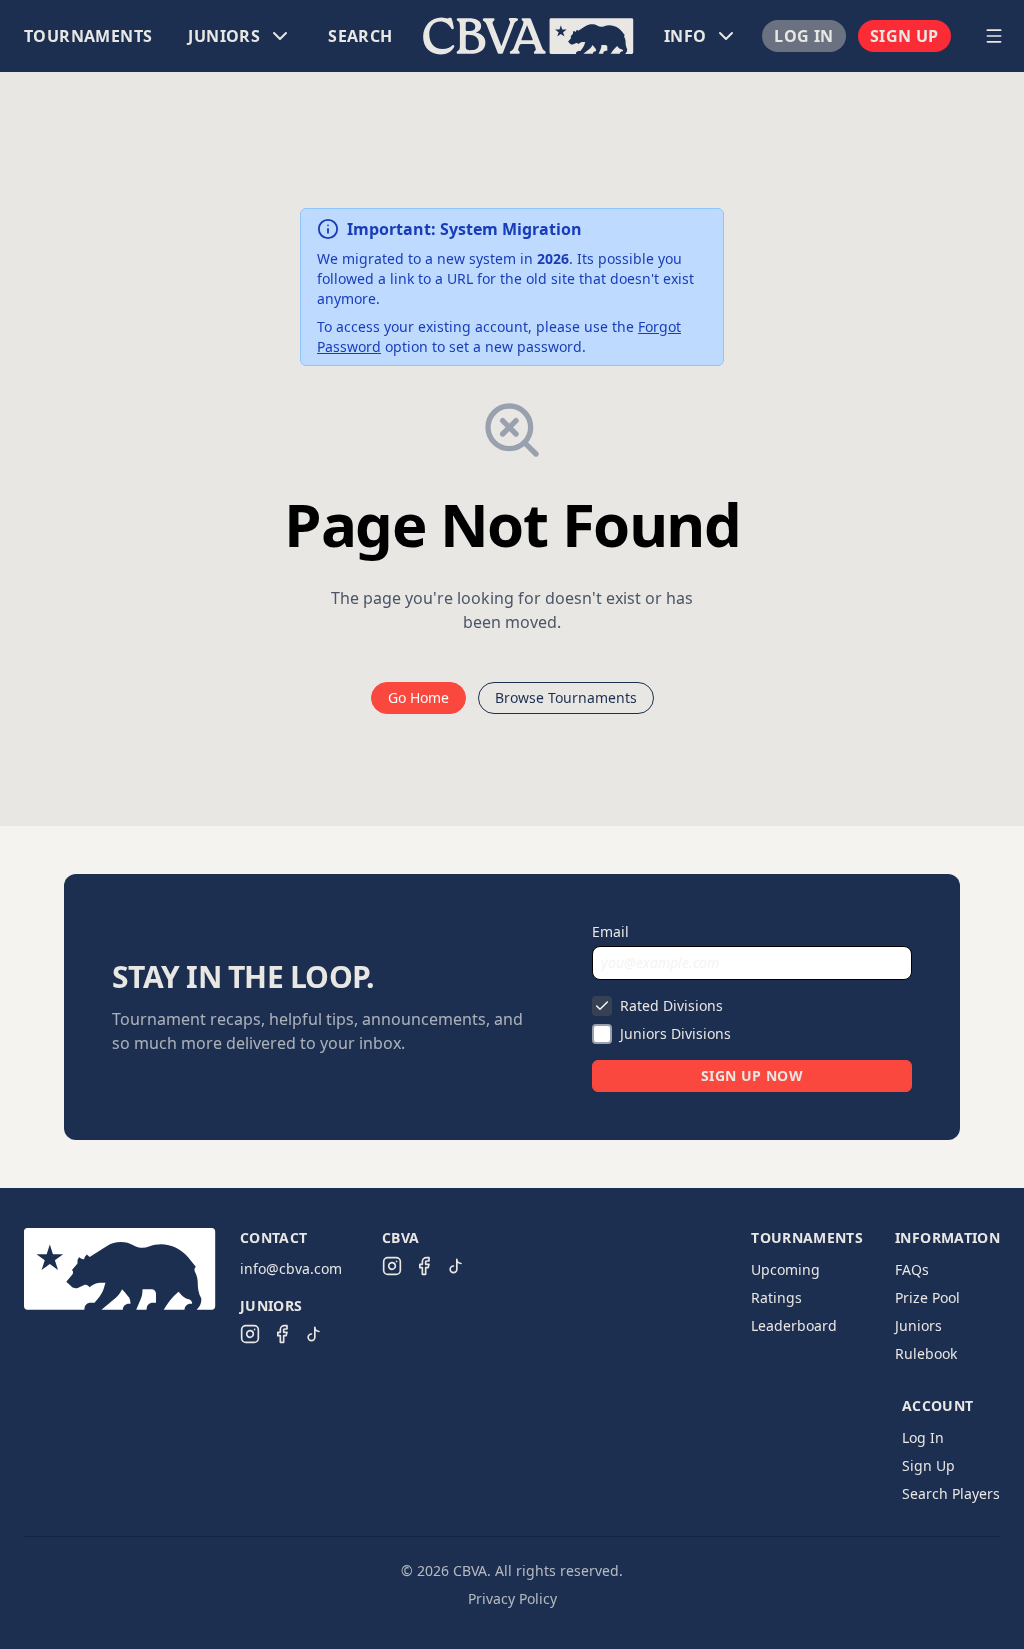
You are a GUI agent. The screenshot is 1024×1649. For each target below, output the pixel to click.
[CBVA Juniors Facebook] (282, 1334)
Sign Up (904, 36)
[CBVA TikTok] (456, 1266)
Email (610, 931)
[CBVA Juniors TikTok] (314, 1334)
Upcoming (785, 1269)
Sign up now (752, 1075)
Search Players (951, 1493)
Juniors (918, 1325)
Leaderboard (794, 1325)
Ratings (776, 1297)
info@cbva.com (291, 1268)
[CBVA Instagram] (392, 1266)
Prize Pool (927, 1297)
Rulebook (926, 1353)
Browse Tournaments (566, 697)
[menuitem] (88, 36)
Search (360, 36)
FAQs (912, 1269)
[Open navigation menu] (994, 36)
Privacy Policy (512, 1598)
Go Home (418, 697)
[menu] (488, 36)
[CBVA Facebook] (424, 1266)
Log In (803, 36)
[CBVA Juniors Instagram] (250, 1334)
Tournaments (88, 36)
